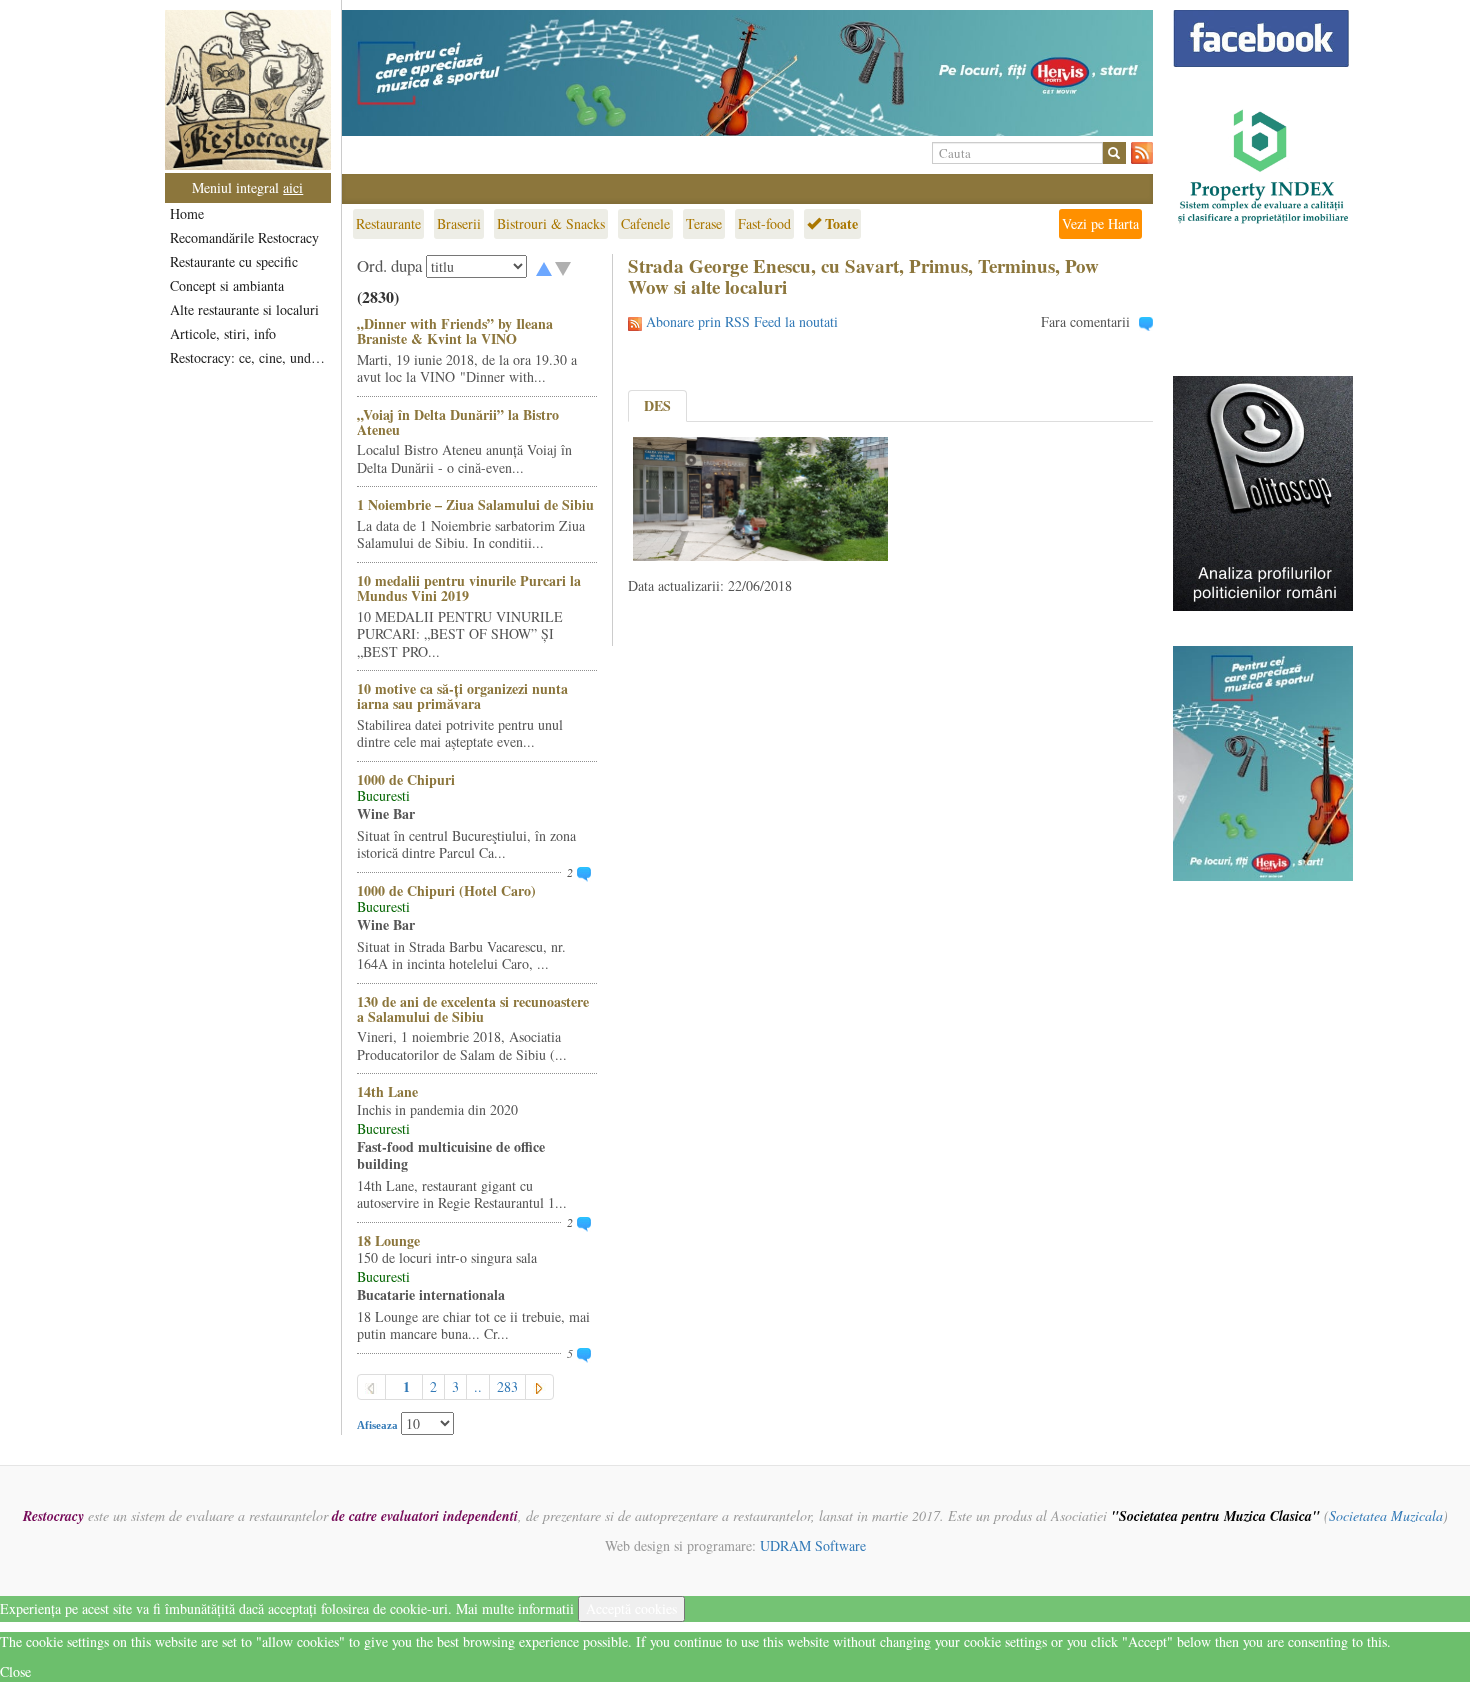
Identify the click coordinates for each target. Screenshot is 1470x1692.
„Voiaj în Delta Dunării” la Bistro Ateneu (458, 422)
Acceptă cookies (631, 1608)
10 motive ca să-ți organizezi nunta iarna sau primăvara (462, 696)
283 (507, 1386)
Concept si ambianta (227, 285)
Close (15, 1671)
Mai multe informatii (515, 1608)
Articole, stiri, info (223, 333)
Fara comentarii (1085, 321)
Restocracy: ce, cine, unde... (249, 357)
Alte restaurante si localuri (244, 309)
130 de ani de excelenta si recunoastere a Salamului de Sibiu (473, 1009)
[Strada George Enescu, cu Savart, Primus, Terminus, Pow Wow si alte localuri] (760, 496)
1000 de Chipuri (406, 779)
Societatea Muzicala (1386, 1515)
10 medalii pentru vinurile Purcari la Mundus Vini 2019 (469, 588)
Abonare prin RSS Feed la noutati (742, 321)
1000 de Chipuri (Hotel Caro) (446, 890)
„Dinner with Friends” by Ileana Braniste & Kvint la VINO (455, 331)
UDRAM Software (813, 1545)
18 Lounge (388, 1240)
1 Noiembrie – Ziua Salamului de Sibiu (475, 504)
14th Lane (387, 1091)
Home (187, 213)
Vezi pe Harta (1100, 223)
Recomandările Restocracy (244, 237)
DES (657, 405)
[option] (747, 73)
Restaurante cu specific (234, 261)
